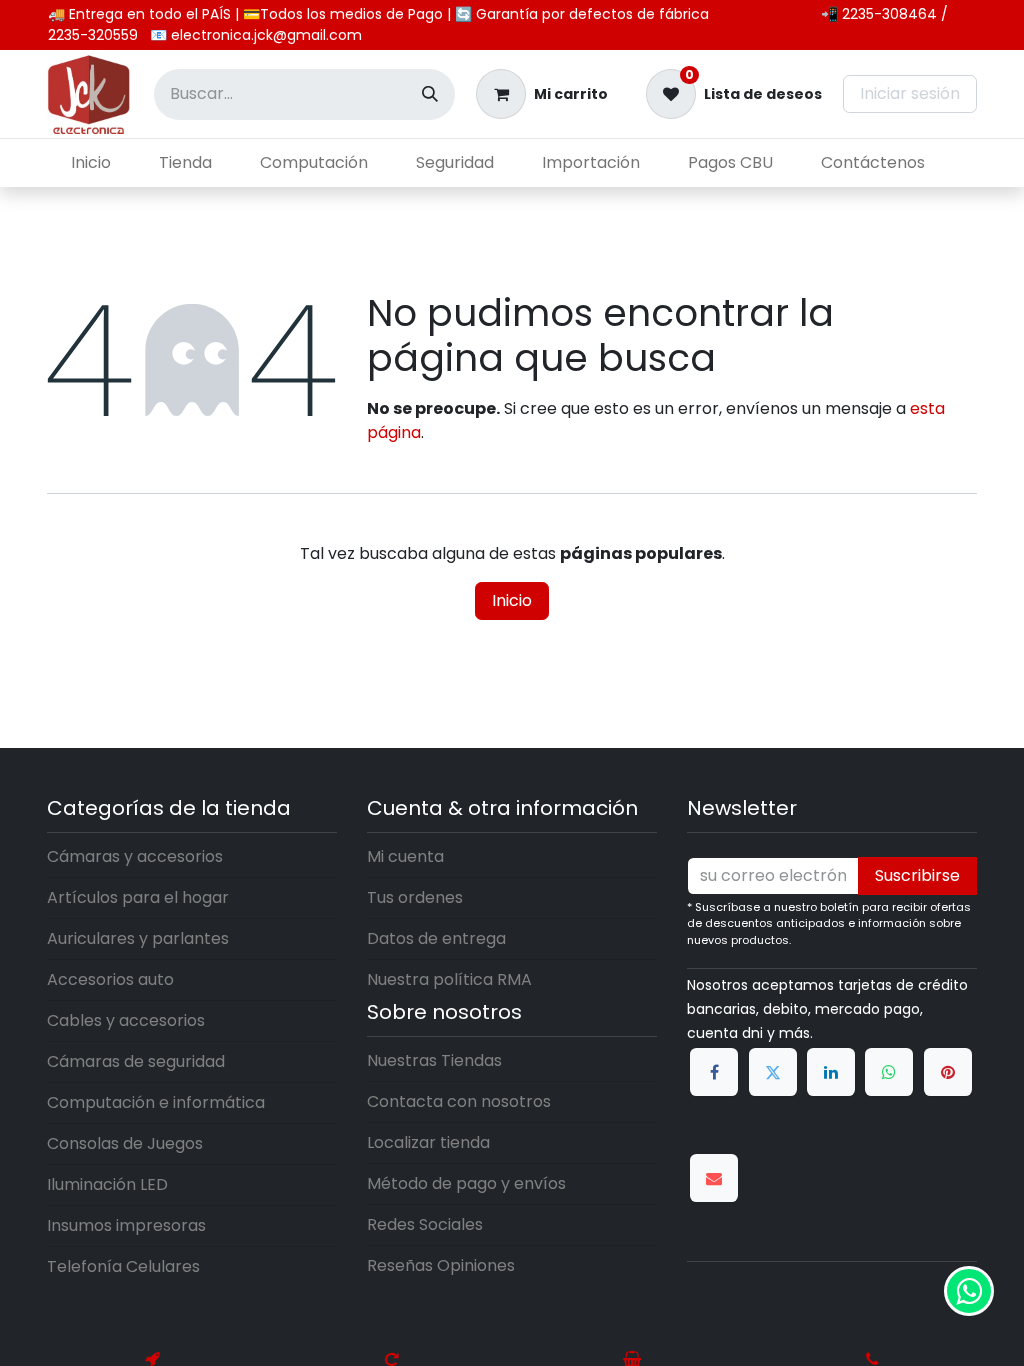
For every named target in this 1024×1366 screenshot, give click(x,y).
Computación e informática (156, 1102)
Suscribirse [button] (917, 875)
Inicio (512, 600)
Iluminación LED (107, 1184)
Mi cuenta (405, 856)
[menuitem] (91, 163)
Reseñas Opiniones (441, 1265)
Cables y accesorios (126, 1020)
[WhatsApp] (889, 1072)
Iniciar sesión (910, 93)
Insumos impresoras (126, 1225)
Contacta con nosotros (459, 1101)
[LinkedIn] (831, 1072)
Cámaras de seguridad (136, 1061)
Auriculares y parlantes (138, 938)
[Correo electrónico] (714, 1178)
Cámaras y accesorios (135, 856)
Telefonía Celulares (123, 1266)
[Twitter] (773, 1072)
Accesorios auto (110, 979)
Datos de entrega (436, 938)
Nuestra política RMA (449, 979)
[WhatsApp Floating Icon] (969, 1291)
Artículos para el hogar (138, 897)
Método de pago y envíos (466, 1183)
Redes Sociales (425, 1224)
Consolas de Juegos (125, 1143)
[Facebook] (714, 1072)
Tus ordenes (415, 897)
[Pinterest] (948, 1072)
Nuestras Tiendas (434, 1060)
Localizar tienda (428, 1142)
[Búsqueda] (430, 94)
